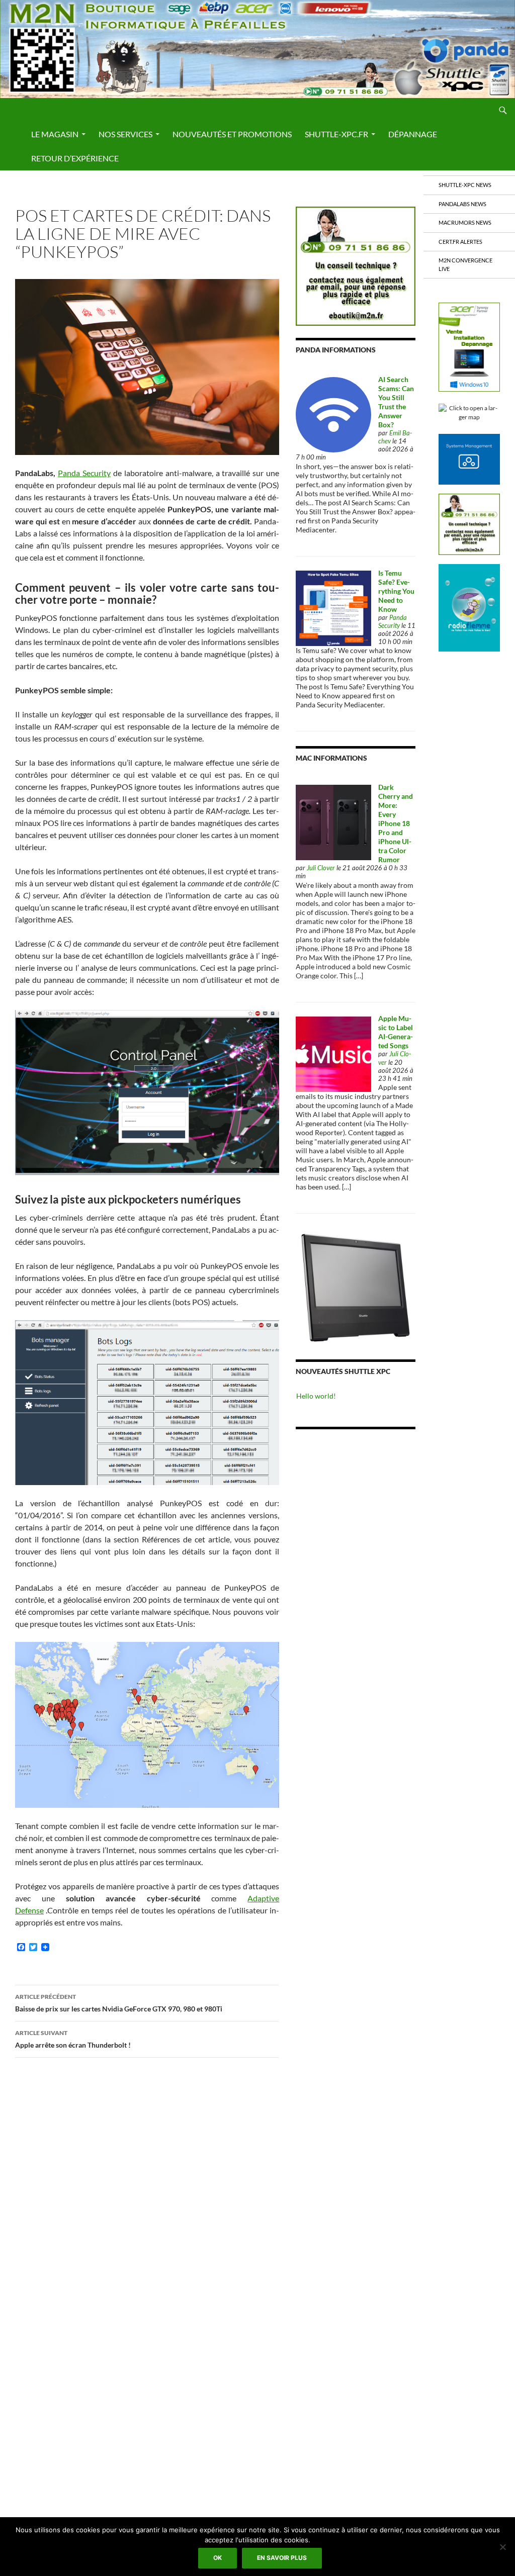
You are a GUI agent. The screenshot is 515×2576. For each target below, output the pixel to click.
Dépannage (413, 134)
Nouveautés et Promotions (232, 134)
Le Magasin (55, 134)
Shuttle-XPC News (465, 185)
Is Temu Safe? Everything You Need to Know (396, 591)
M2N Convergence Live (465, 264)
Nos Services (125, 134)
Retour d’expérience (75, 158)
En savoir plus (282, 2558)
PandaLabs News (462, 204)
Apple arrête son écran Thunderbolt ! (73, 2039)
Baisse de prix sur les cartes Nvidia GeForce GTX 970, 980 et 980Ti (119, 2003)
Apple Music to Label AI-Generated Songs (396, 1032)
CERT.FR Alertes (460, 242)
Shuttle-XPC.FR (336, 134)
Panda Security (84, 473)
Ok (218, 2558)
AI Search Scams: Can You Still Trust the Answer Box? (396, 402)
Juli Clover (321, 868)
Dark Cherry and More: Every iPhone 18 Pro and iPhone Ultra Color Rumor (396, 823)
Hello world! (316, 1396)
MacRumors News (465, 222)
